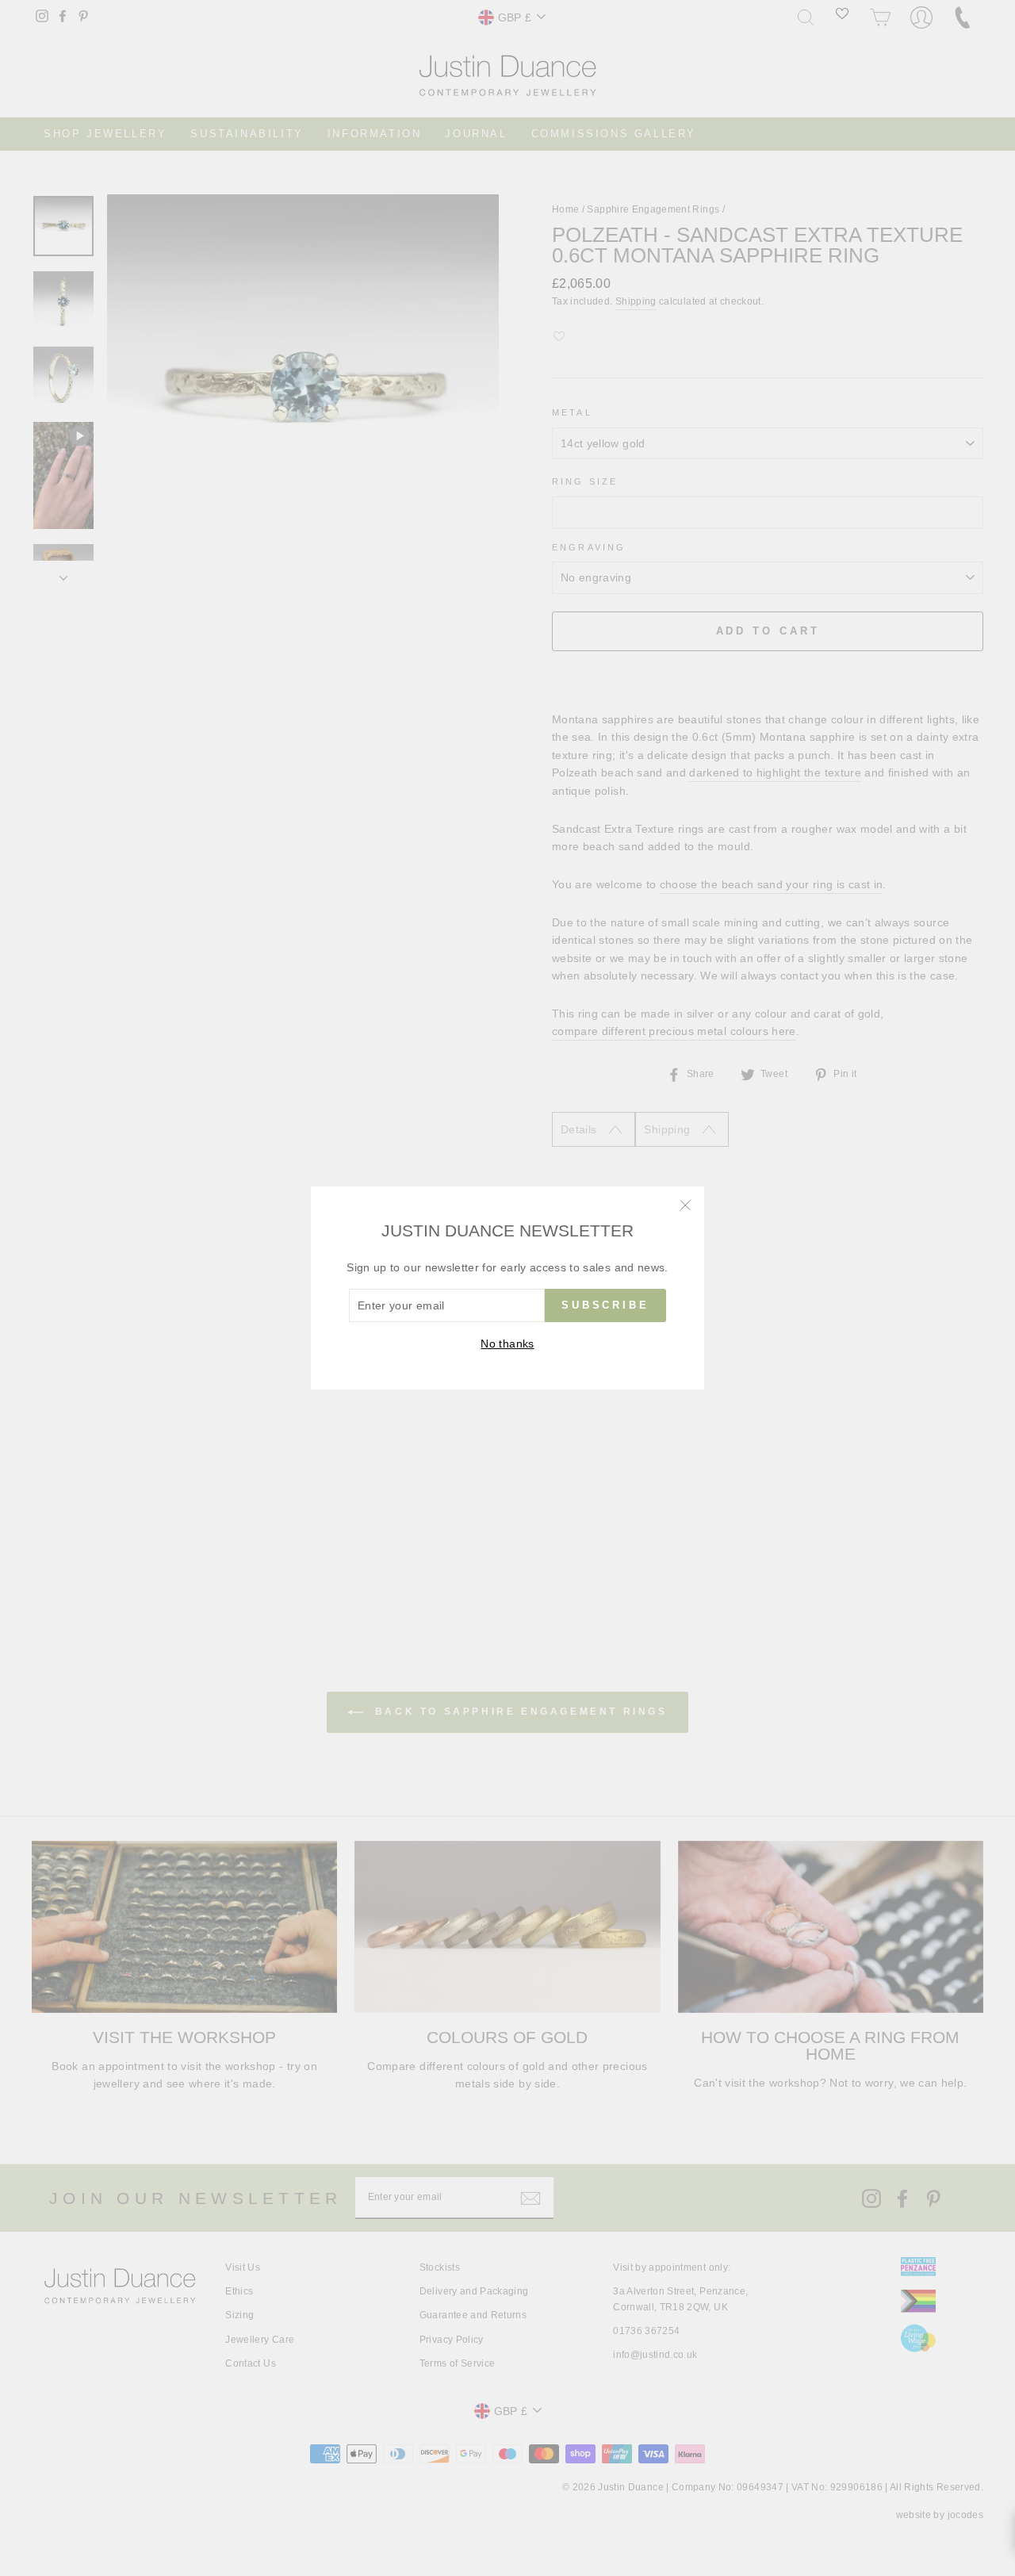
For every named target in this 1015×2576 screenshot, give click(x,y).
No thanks (507, 1344)
